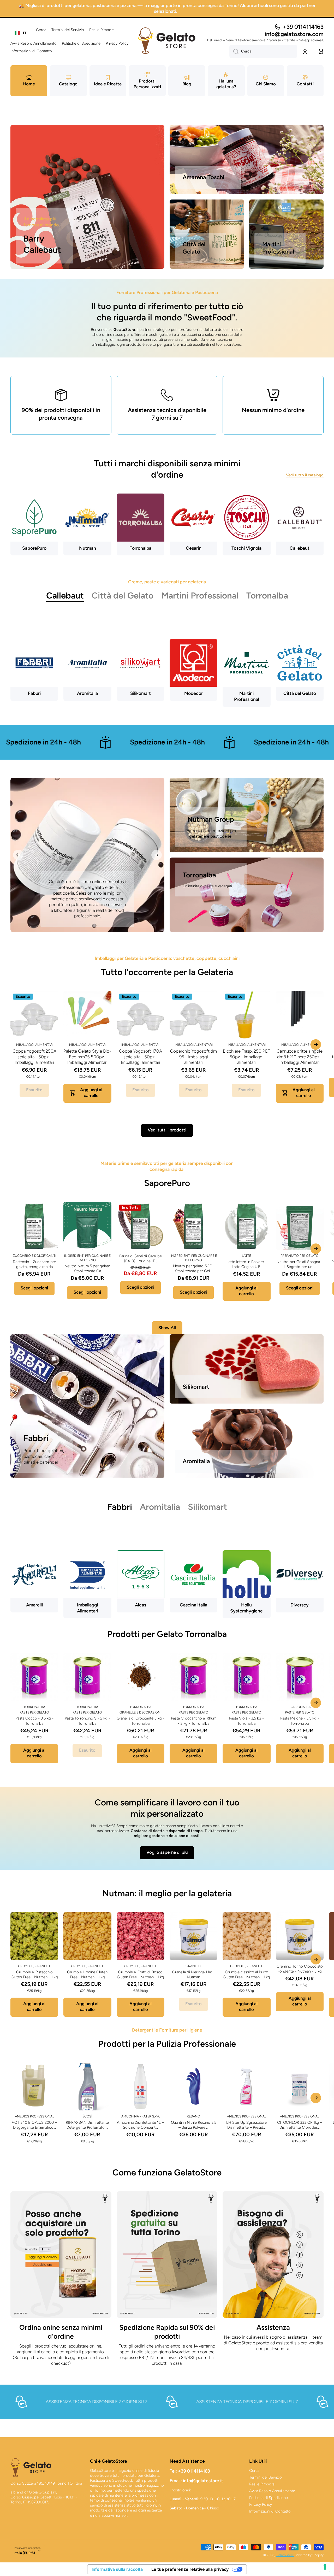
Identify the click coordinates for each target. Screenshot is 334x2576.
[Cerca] (234, 51)
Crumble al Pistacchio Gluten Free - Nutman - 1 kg (34, 1974)
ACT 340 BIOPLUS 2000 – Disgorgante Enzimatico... (34, 2125)
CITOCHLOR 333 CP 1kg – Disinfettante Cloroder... (300, 2125)
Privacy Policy (261, 2504)
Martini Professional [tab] (200, 595)
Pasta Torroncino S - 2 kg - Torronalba (87, 1721)
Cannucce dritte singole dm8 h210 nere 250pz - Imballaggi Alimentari (300, 1057)
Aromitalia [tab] (160, 1507)
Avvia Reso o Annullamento (272, 2491)
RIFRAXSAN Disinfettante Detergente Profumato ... (87, 2125)
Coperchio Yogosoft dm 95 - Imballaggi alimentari (193, 1057)
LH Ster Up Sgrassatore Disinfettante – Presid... (246, 2125)
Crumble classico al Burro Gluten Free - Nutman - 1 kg (246, 1974)
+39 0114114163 (303, 27)
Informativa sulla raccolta (117, 2569)
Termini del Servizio (266, 2477)
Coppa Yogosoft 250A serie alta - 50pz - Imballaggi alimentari (34, 1057)
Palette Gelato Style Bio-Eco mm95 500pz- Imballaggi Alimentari (87, 1057)
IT (25, 33)
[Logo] (167, 41)
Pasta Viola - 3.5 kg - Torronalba (246, 1721)
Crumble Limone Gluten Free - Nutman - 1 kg (87, 1974)
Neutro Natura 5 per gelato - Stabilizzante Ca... (87, 1268)
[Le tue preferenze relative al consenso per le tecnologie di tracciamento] (325, 2567)
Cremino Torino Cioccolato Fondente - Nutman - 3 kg (300, 1969)
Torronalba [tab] (267, 595)
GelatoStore (285, 2555)
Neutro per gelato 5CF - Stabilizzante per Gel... (194, 1268)
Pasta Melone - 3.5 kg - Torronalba (300, 1721)
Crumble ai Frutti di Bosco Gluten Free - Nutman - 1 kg (141, 1974)
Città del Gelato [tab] (123, 595)
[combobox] (21, 33)
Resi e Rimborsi (262, 2484)
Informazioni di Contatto (270, 2511)
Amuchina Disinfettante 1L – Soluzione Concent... (140, 2125)
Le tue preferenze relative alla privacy (190, 2569)
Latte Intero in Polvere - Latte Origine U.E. (246, 1264)
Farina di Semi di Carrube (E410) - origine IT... (141, 1258)
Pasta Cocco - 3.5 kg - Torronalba (34, 1721)
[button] (321, 51)
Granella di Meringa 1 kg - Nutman (194, 1974)
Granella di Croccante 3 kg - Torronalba (141, 1721)
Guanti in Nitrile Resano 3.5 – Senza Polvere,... (194, 2125)
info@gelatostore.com (294, 34)
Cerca (254, 2471)
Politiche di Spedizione (269, 2498)
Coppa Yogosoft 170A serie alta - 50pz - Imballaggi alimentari (141, 1057)
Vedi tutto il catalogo (305, 475)
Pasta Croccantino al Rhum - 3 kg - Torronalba (194, 1721)
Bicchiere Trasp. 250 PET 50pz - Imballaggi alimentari (246, 1057)
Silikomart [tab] (207, 1507)
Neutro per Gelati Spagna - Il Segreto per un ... (300, 1264)
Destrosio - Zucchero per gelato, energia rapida (34, 1264)
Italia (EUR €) (25, 2553)
